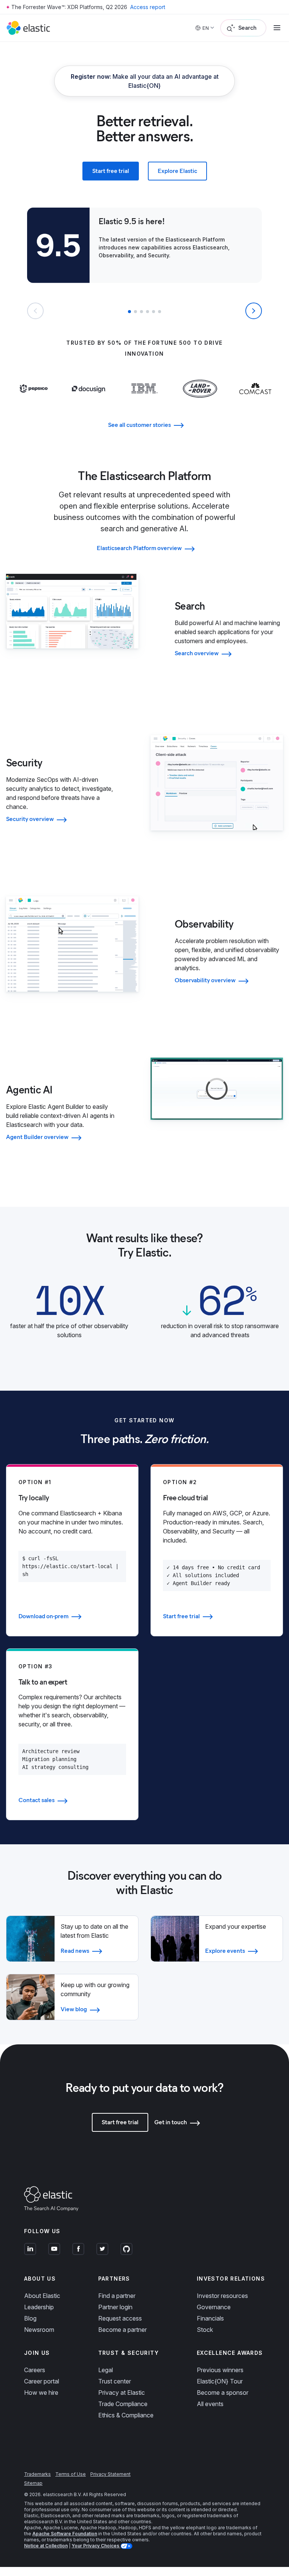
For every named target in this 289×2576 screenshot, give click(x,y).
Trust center (115, 2381)
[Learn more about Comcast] (255, 398)
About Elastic (42, 2296)
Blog (30, 2318)
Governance (214, 2307)
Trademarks (37, 2474)
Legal (106, 2370)
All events (210, 2404)
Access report (148, 7)
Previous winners (220, 2370)
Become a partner (122, 2330)
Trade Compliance (123, 2404)
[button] (129, 312)
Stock (205, 2330)
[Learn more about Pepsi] (34, 398)
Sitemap (33, 2483)
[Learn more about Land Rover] (200, 404)
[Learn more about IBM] (144, 398)
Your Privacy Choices (96, 2546)
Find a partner (117, 2296)
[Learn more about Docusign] (89, 404)
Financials (210, 2318)
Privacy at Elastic (122, 2393)
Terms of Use (71, 2474)
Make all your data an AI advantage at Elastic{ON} (145, 81)
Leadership (39, 2307)
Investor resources (222, 2296)
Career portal (42, 2381)
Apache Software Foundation (65, 2534)
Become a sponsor (223, 2393)
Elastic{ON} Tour (220, 2381)
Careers (35, 2370)
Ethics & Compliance (126, 2415)
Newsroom (39, 2330)
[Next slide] (254, 311)
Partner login (115, 2307)
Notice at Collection (46, 2546)
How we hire (41, 2393)
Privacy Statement (110, 2474)
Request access (120, 2318)
